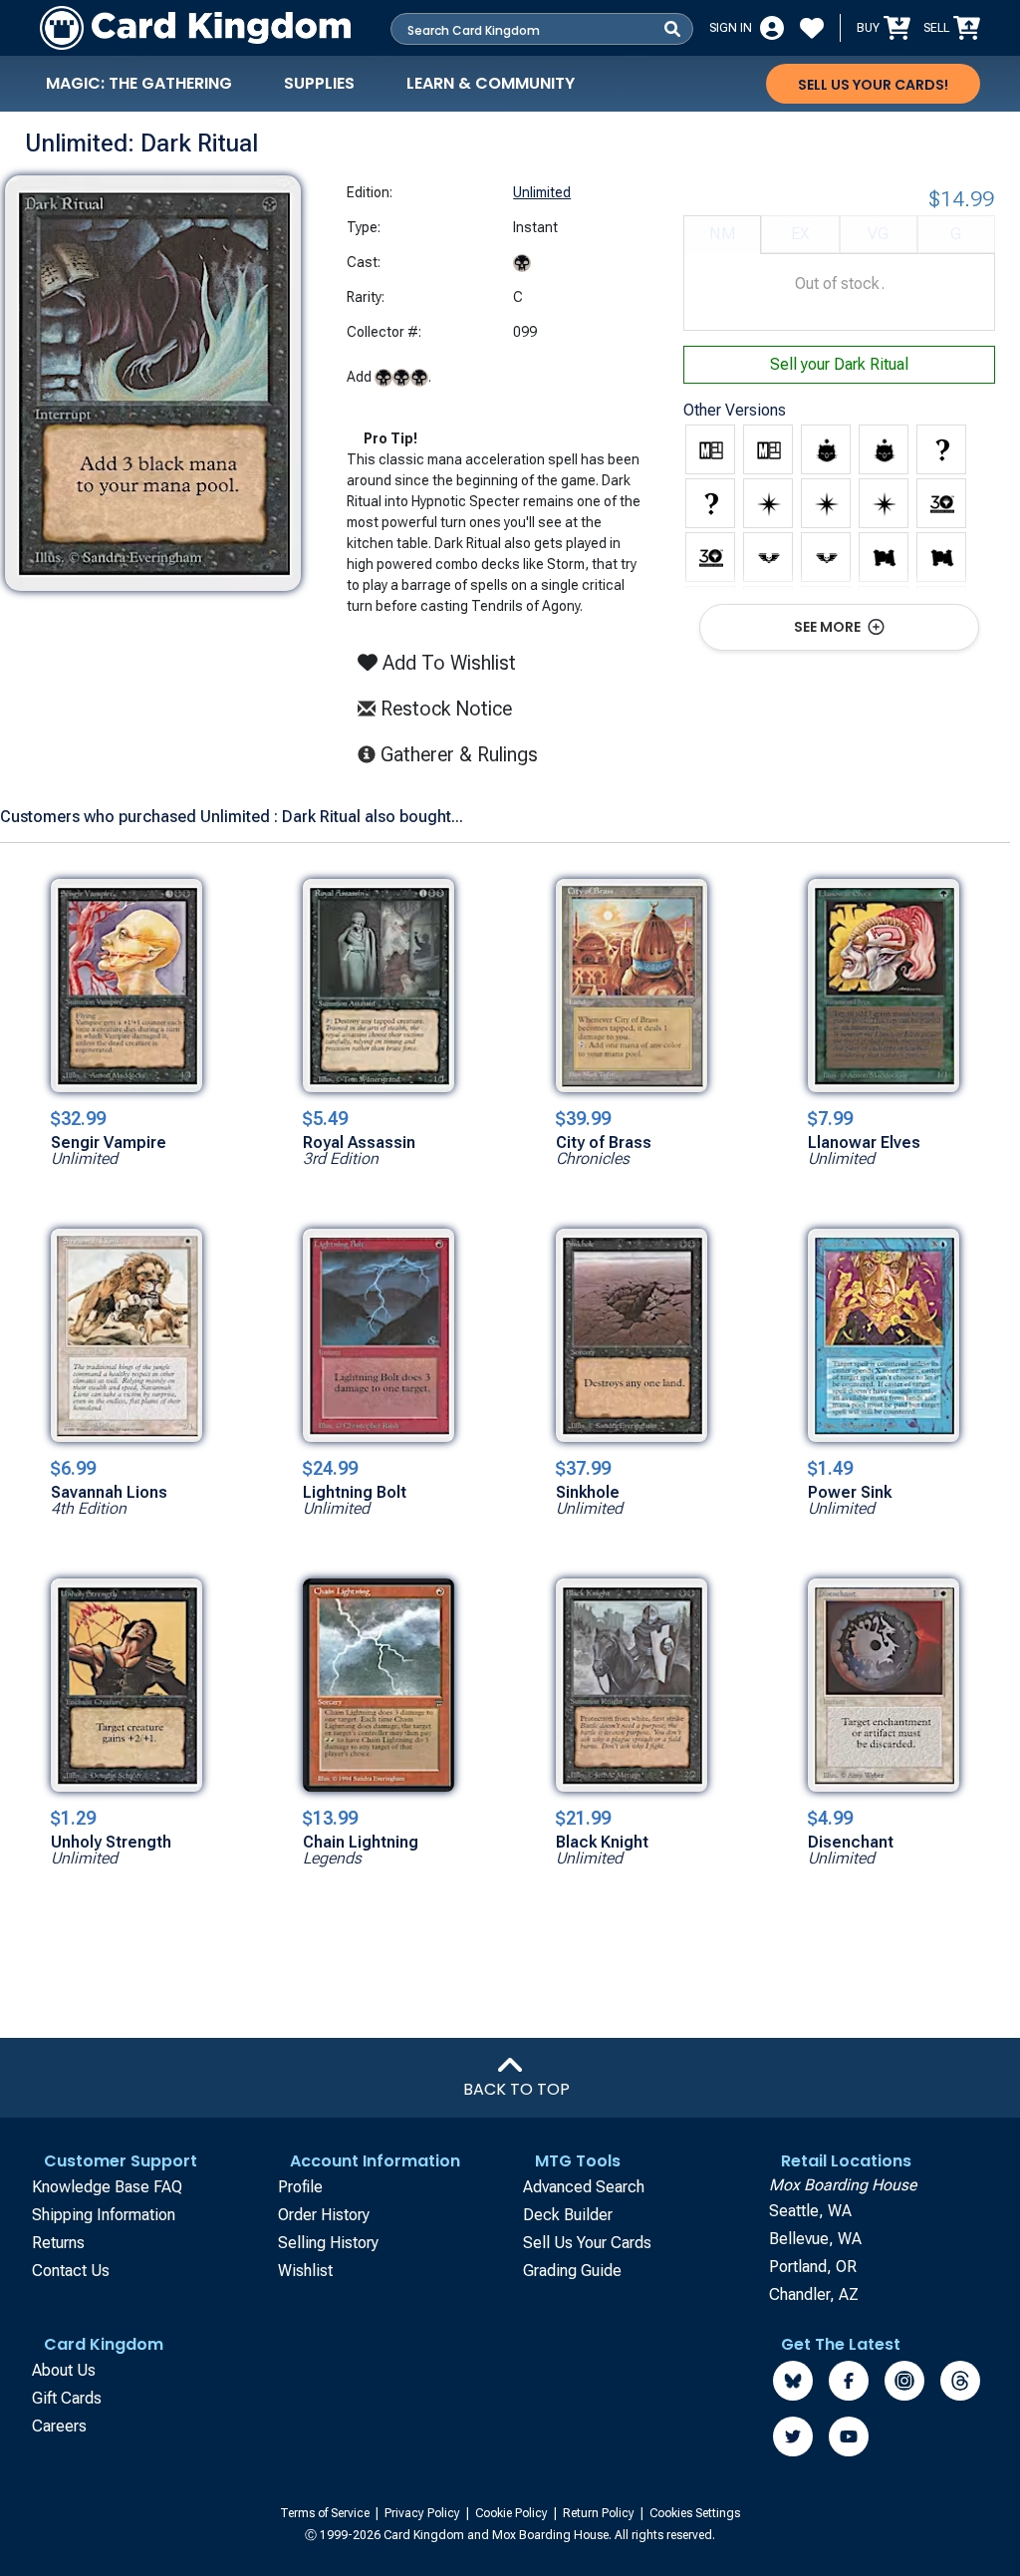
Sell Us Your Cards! (873, 85)
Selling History (328, 2243)
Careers (59, 2426)
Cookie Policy (513, 2513)
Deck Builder (568, 2215)
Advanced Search (584, 2187)
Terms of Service (326, 2513)
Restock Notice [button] (444, 709)
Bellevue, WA (815, 2239)
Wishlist (305, 2271)
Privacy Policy (424, 2513)
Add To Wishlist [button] (447, 663)
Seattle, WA (810, 2211)
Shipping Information (104, 2215)
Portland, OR (813, 2267)
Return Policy (600, 2513)
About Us (64, 2370)
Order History (324, 2215)
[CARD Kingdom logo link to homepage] (195, 28)
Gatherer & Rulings (465, 754)
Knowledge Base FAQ (107, 2187)
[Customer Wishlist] (812, 28)
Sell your (839, 364)
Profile (300, 2187)
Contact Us (71, 2271)
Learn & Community (491, 83)
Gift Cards (67, 2398)
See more (829, 627)
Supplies (319, 83)
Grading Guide (572, 2271)
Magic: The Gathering (139, 83)
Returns (58, 2243)
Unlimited (542, 192)
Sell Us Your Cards (587, 2243)
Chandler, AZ (814, 2294)
